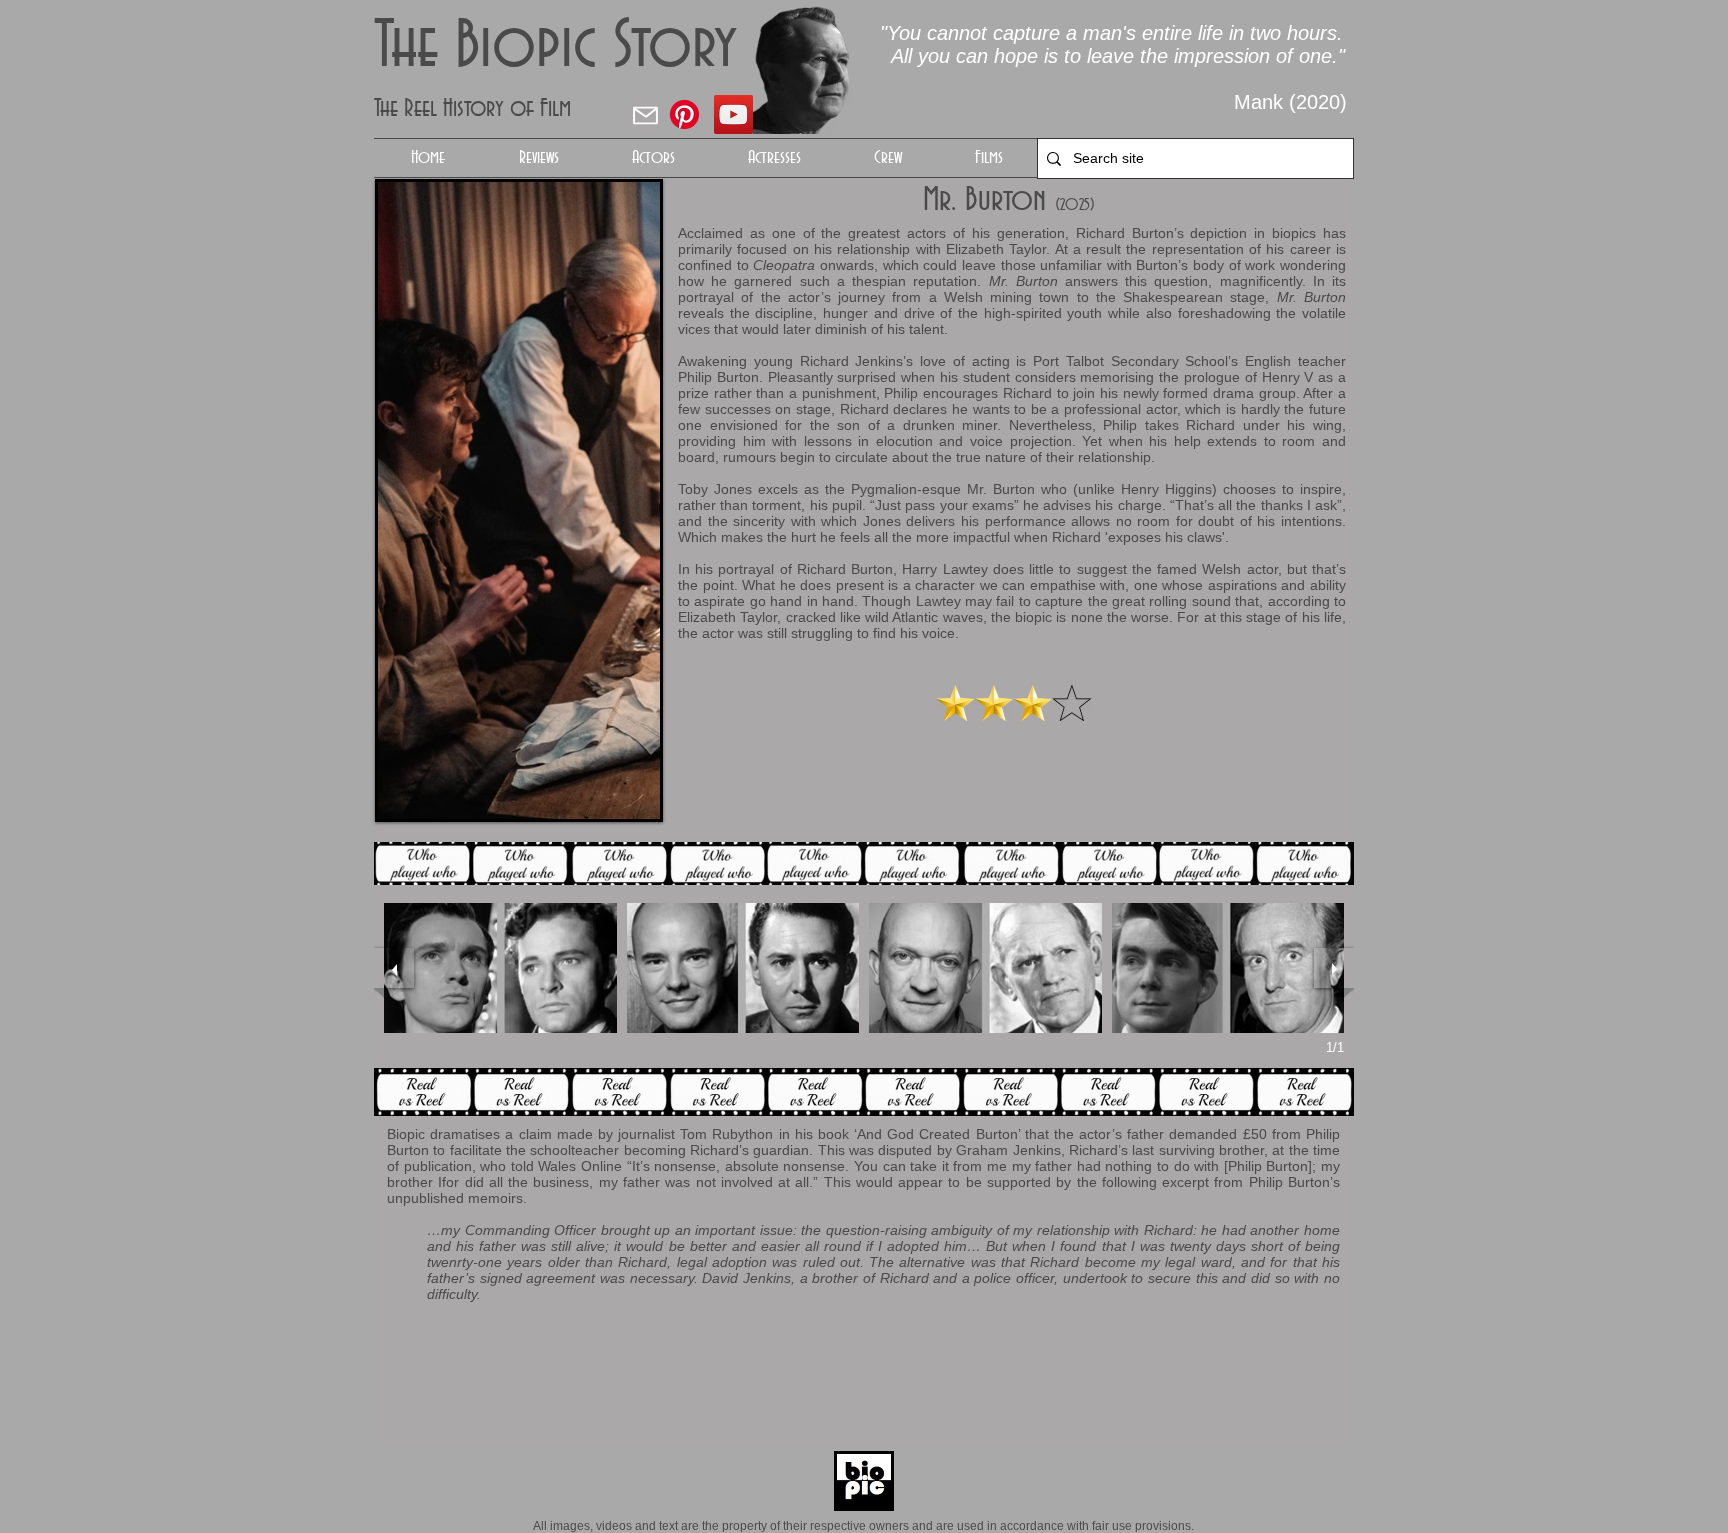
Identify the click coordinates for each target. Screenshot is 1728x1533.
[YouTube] (733, 114)
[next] (1334, 968)
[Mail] (645, 115)
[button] (653, 158)
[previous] (394, 968)
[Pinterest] (684, 114)
